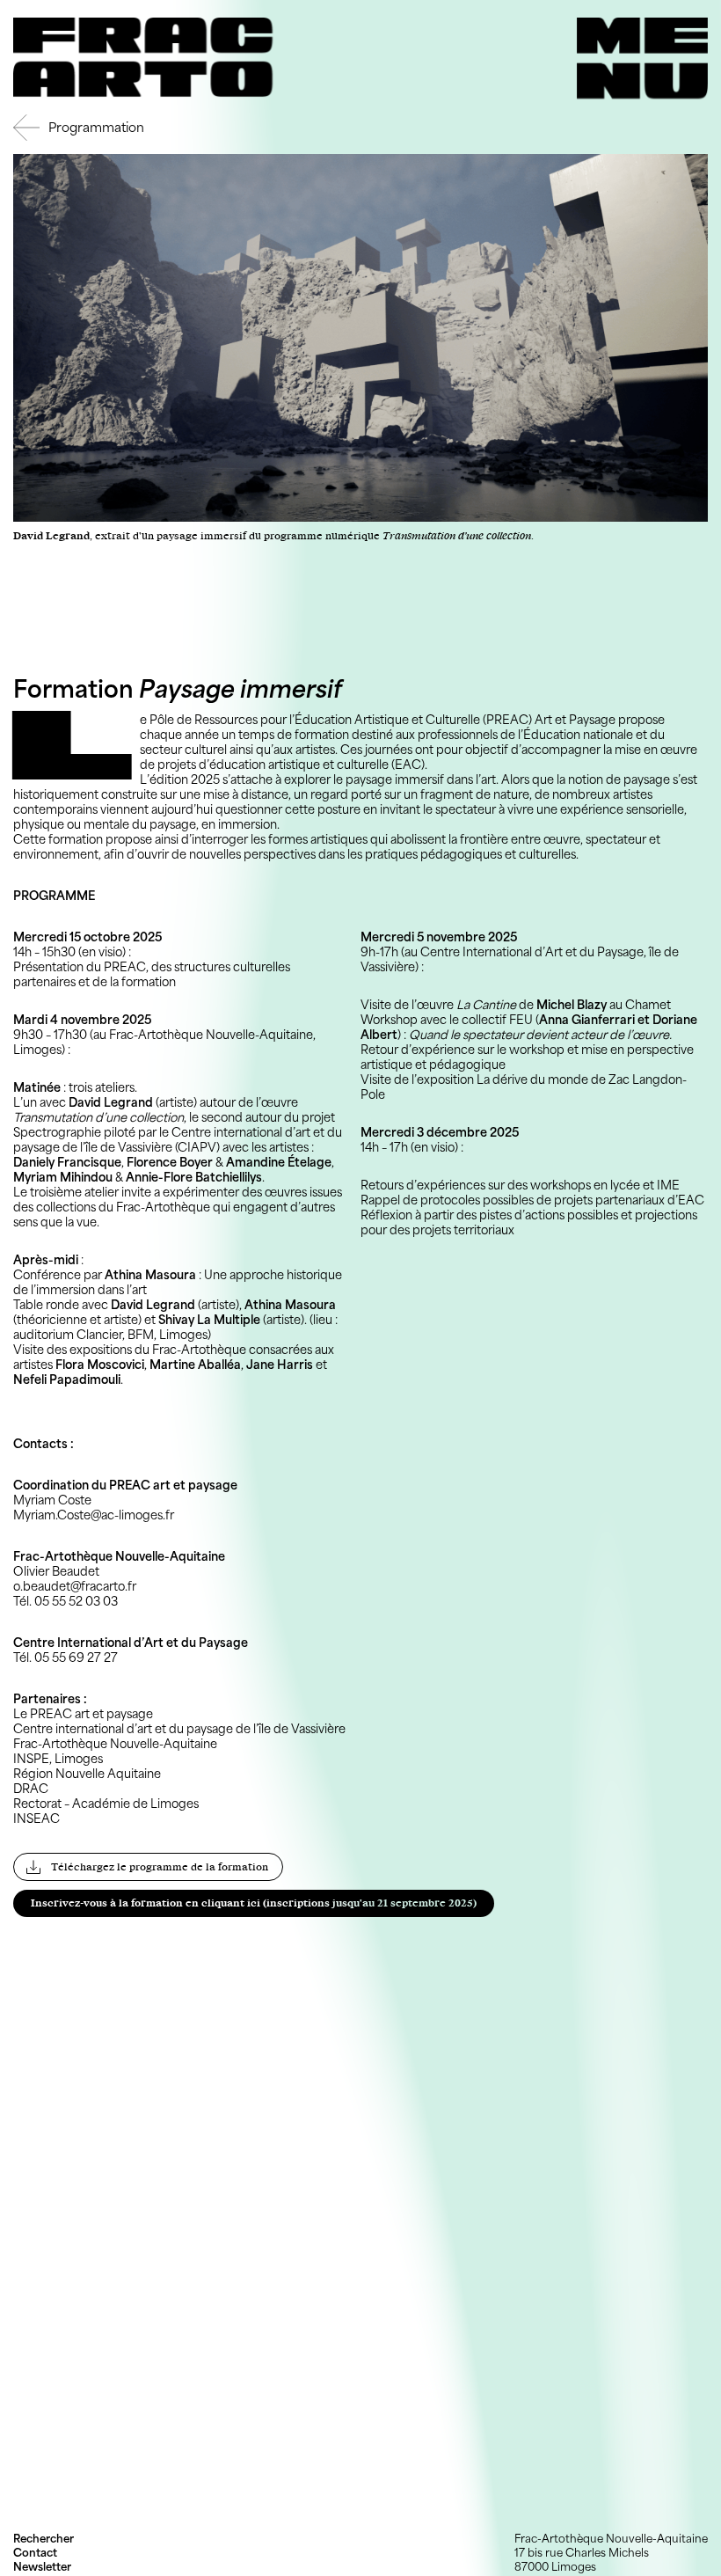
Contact (35, 2553)
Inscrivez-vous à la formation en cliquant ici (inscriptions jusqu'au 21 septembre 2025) (254, 1903)
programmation (96, 127)
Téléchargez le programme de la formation (160, 1867)
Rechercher (44, 2539)
